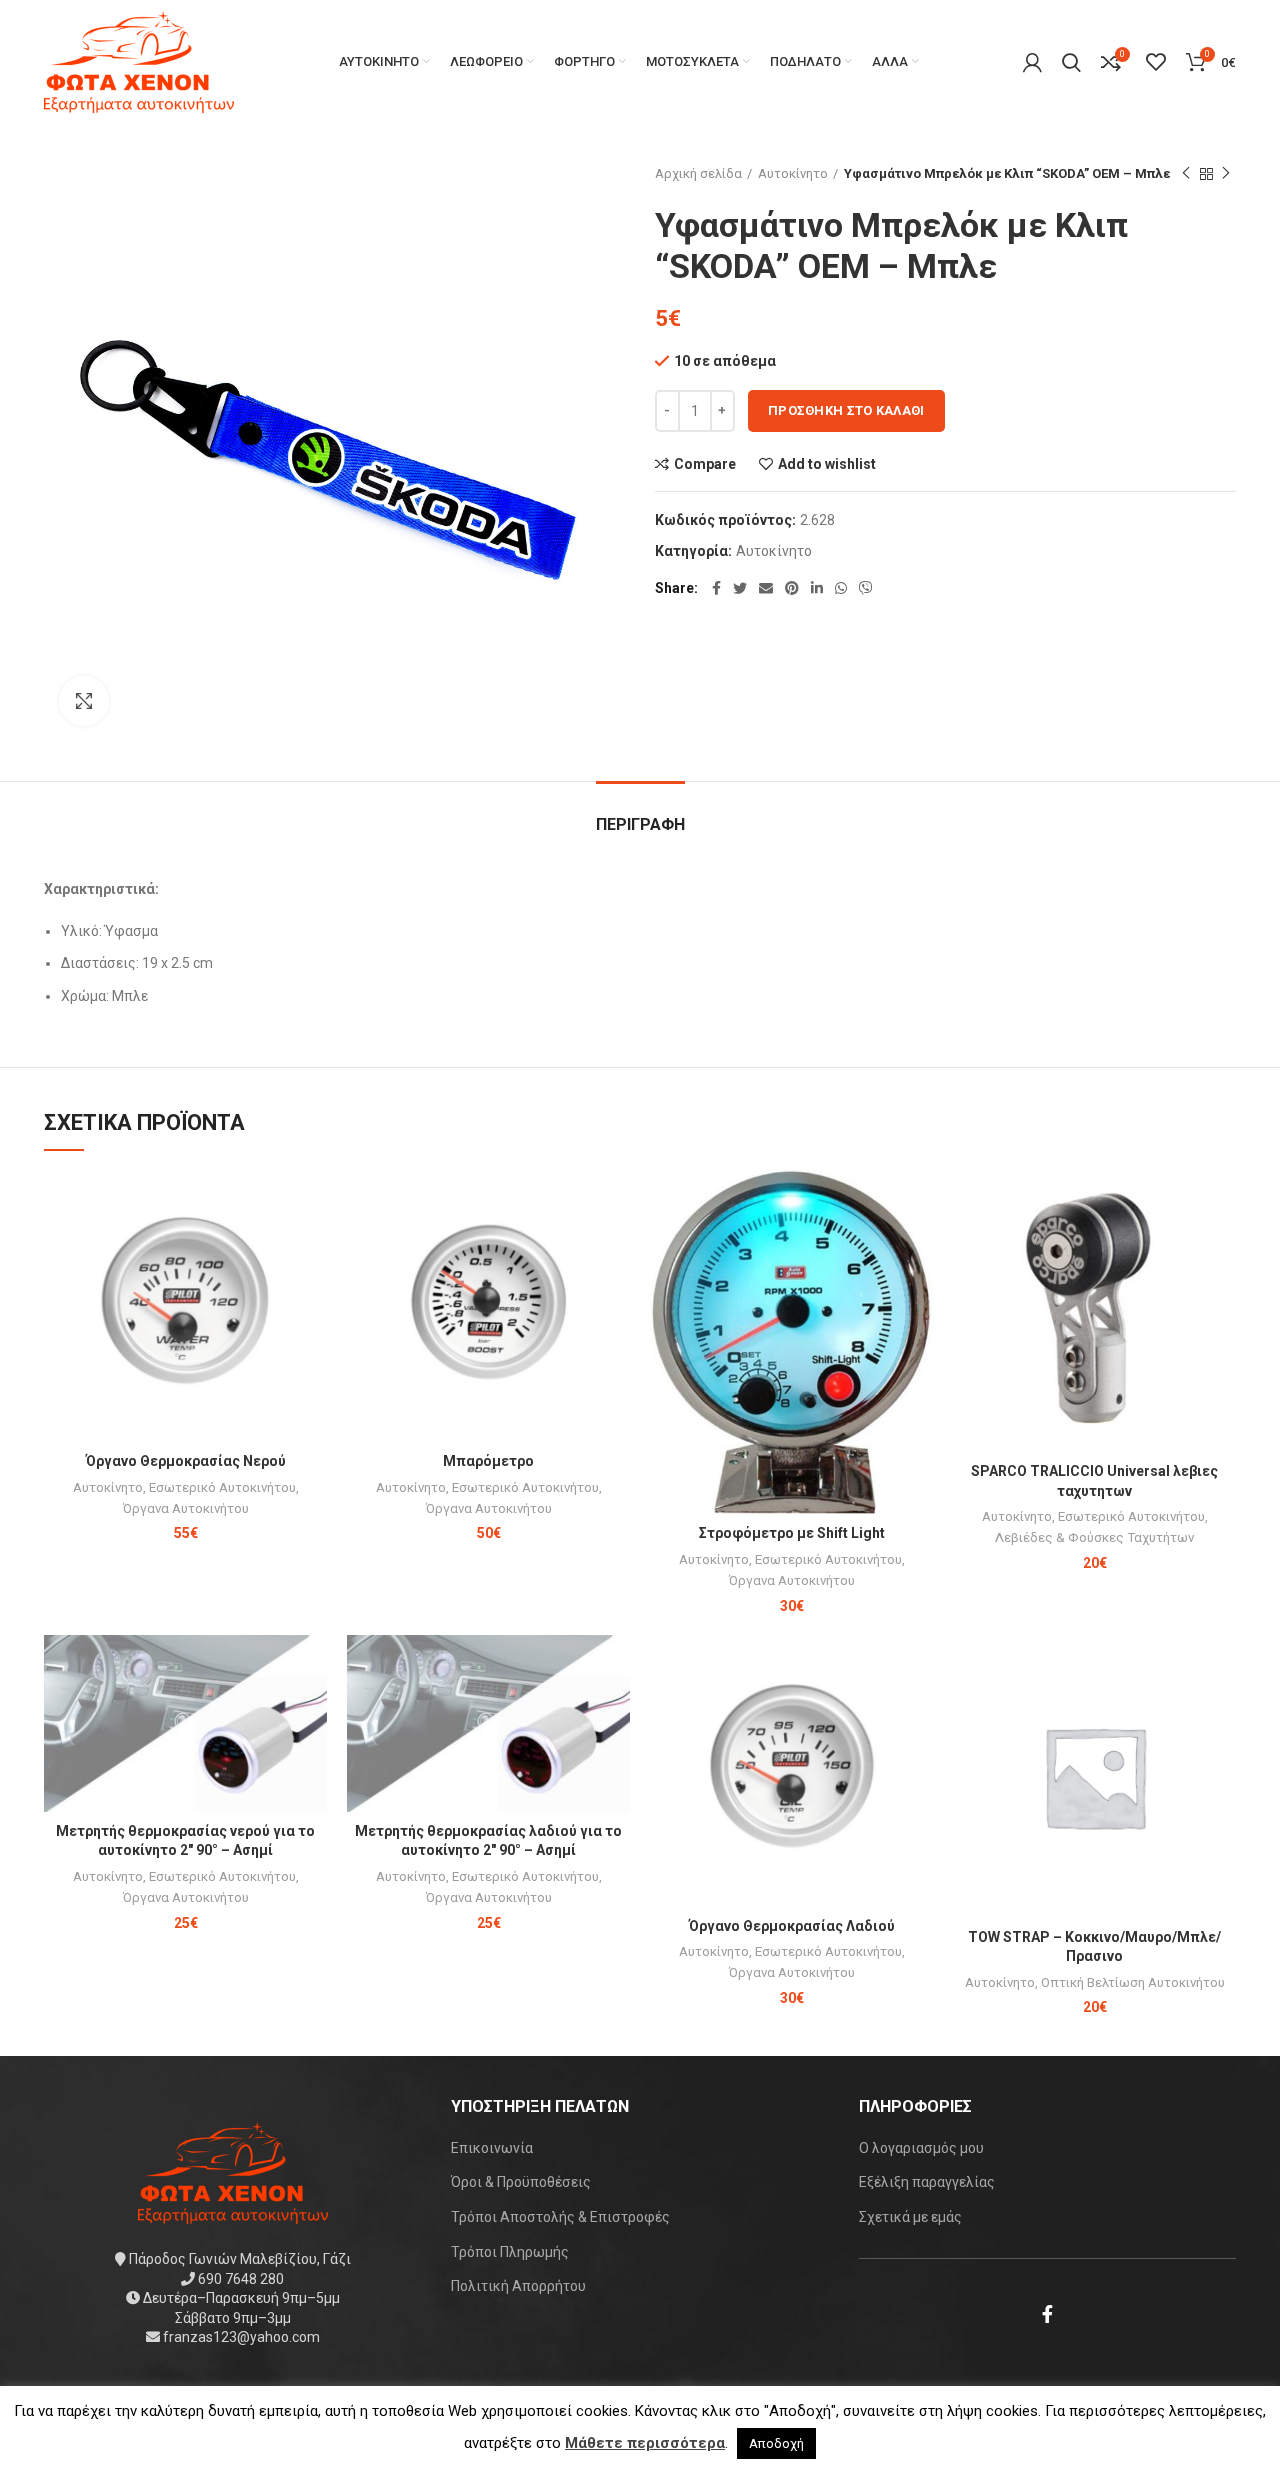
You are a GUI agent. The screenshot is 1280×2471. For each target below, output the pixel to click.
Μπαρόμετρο (488, 1461)
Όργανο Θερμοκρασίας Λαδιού (792, 1926)
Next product (1226, 174)
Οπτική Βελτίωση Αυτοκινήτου (1133, 1982)
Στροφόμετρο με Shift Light (792, 1533)
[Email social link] (766, 588)
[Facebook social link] (716, 588)
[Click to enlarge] (84, 701)
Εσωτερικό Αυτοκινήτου (222, 1487)
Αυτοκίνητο (793, 173)
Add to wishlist (827, 464)
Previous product (1186, 174)
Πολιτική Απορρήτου (518, 2286)
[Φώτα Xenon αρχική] (233, 2172)
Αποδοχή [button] (776, 2443)
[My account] (1032, 62)
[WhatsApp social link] (841, 588)
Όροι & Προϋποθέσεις (521, 2182)
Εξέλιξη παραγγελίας (927, 2182)
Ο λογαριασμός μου (921, 2148)
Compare (705, 464)
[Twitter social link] (740, 588)
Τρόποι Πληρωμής (510, 2252)
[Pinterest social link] (792, 588)
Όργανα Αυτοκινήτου (186, 1508)
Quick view (312, 1246)
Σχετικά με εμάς (910, 2217)
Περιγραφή (640, 824)
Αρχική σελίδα (698, 173)
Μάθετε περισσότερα (645, 2443)
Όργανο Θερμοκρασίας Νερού (186, 1461)
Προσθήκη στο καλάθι (846, 410)
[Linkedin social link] (817, 588)
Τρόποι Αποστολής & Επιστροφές (560, 2217)
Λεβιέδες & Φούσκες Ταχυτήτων (1094, 1537)
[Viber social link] (866, 588)
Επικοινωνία (492, 2148)
